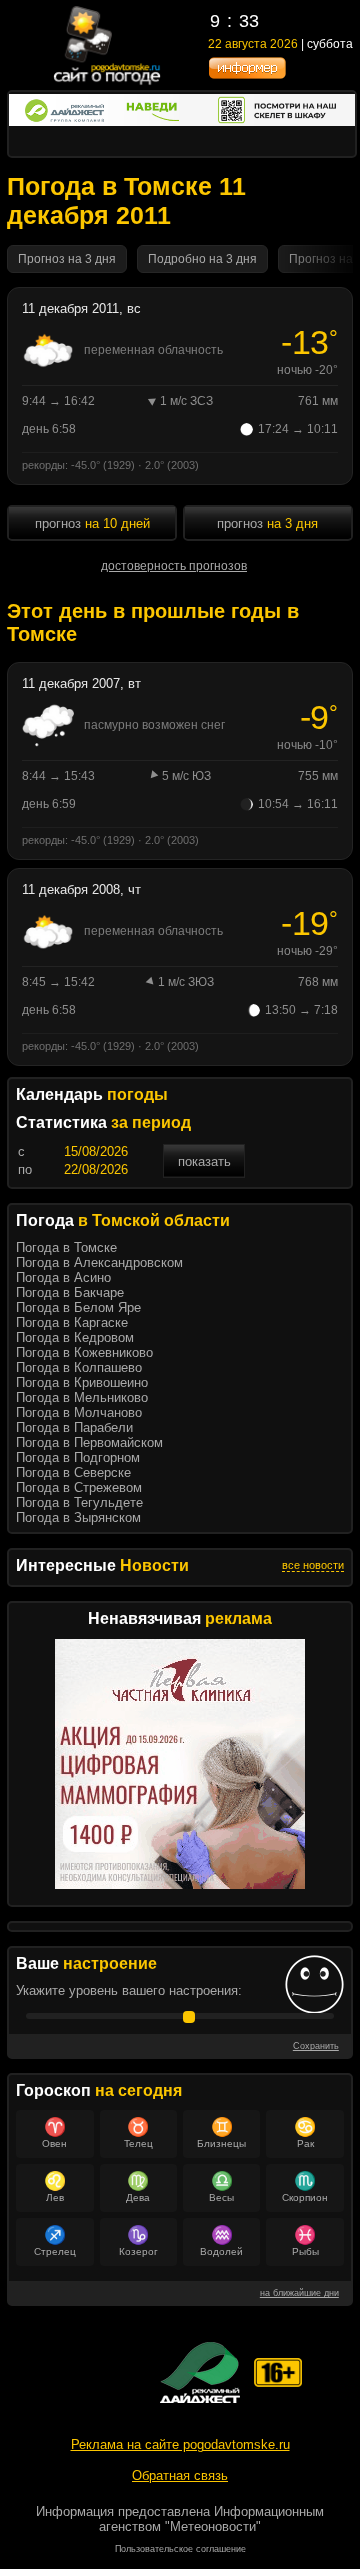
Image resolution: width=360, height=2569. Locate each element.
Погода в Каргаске (72, 1322)
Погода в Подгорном (78, 1457)
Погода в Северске (73, 1472)
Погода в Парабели (74, 1427)
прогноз (92, 523)
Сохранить (316, 2046)
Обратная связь (180, 2475)
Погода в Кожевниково (84, 1352)
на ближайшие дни (299, 2293)
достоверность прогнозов (174, 566)
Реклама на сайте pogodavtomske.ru (180, 2444)
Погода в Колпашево (79, 1367)
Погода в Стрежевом (79, 1487)
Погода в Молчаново (79, 1412)
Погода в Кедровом (75, 1337)
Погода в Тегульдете (79, 1502)
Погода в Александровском (99, 1262)
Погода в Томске (66, 1247)
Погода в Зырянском (78, 1517)
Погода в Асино (63, 1277)
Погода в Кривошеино (82, 1382)
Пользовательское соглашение (180, 2549)
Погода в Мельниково (82, 1397)
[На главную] (108, 82)
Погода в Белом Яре (78, 1307)
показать (204, 1161)
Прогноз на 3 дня (67, 259)
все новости (313, 1565)
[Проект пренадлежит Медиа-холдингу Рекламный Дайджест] (200, 2372)
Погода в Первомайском (89, 1442)
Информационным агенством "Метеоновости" (211, 2519)
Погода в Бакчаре (70, 1292)
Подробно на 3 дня (202, 259)
